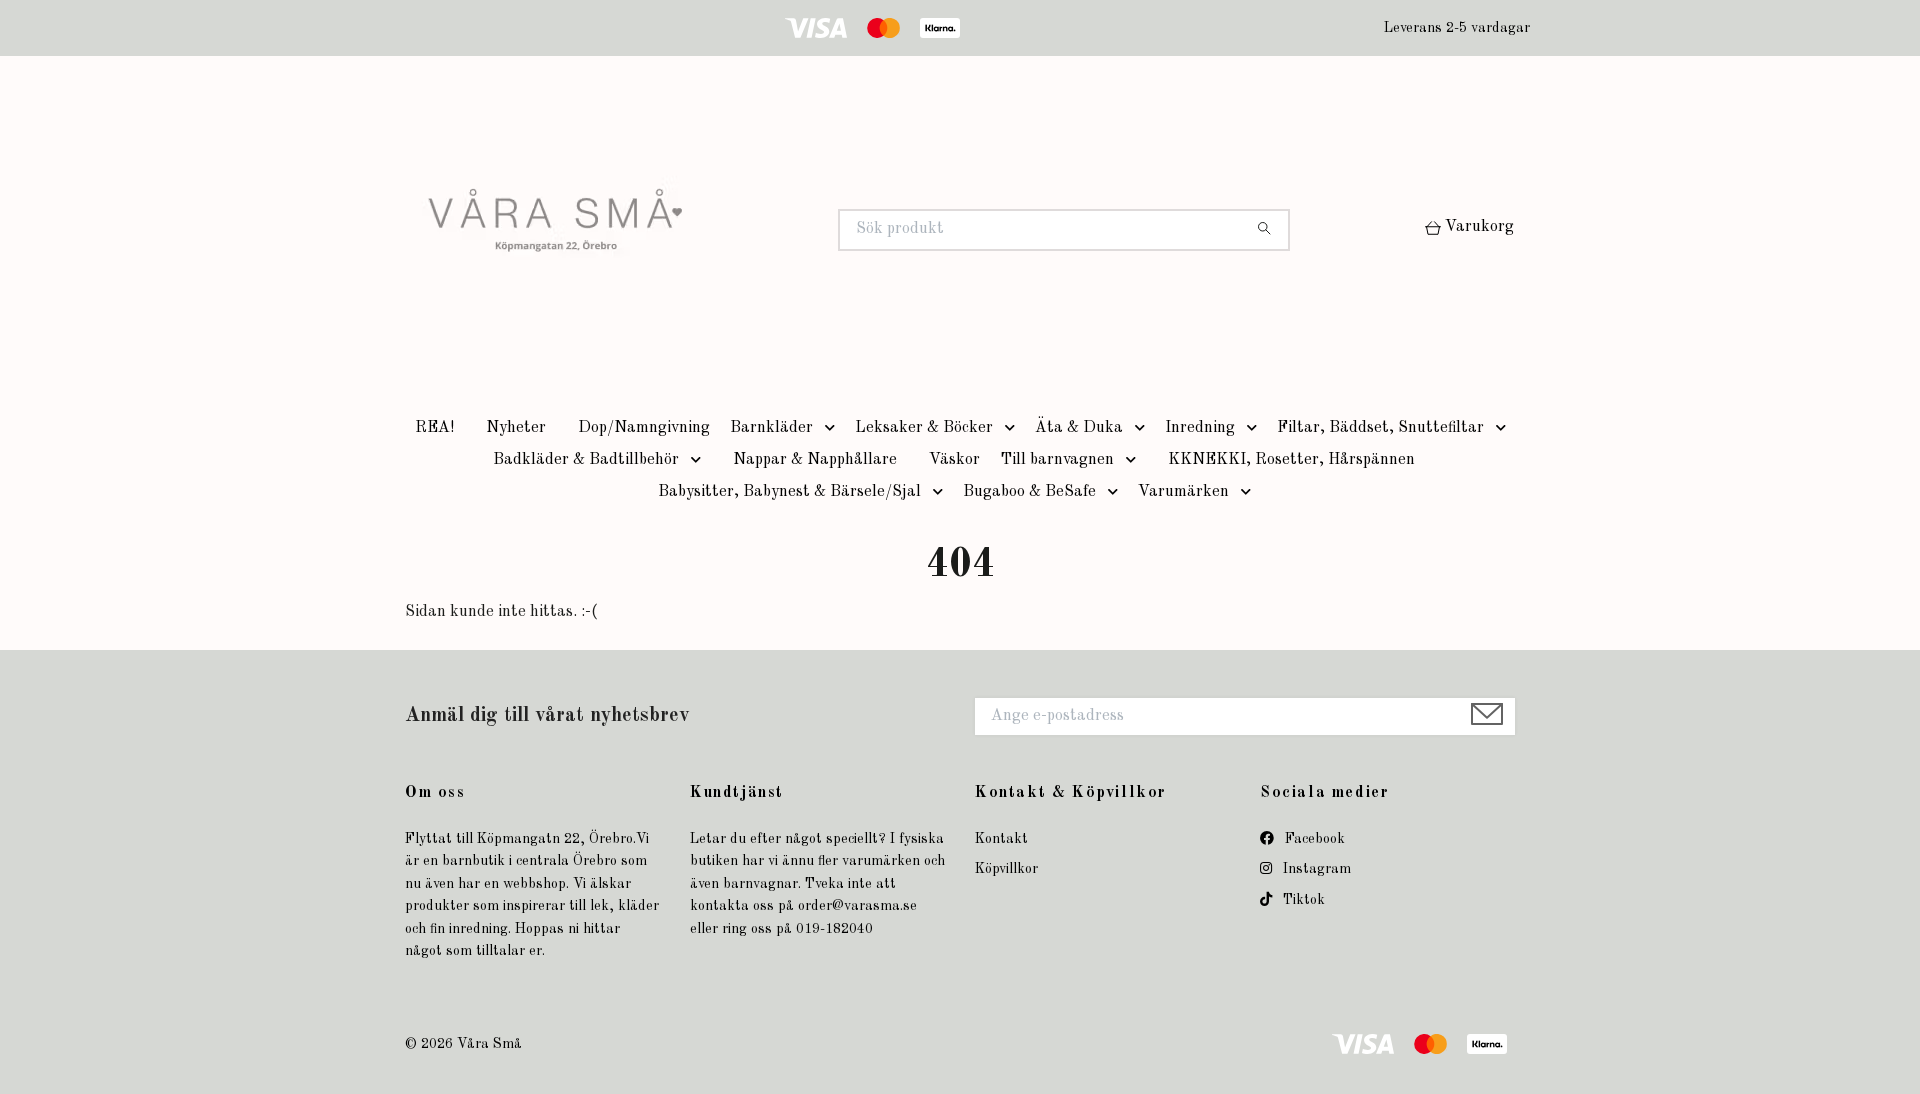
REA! (434, 428)
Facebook (1313, 839)
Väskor (954, 460)
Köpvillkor (1006, 869)
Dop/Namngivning (644, 428)
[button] (834, 428)
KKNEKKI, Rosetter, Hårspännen (1291, 460)
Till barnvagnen (1057, 460)
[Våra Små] (683, 230)
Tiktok (1302, 900)
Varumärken (1183, 492)
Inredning (1200, 428)
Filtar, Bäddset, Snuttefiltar (1380, 428)
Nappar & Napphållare (815, 460)
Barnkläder (771, 428)
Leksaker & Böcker (924, 428)
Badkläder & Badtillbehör (586, 460)
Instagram (1315, 869)
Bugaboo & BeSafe (1029, 492)
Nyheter (516, 428)
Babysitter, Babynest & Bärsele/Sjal (789, 492)
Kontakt (1001, 839)
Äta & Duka (1079, 428)
